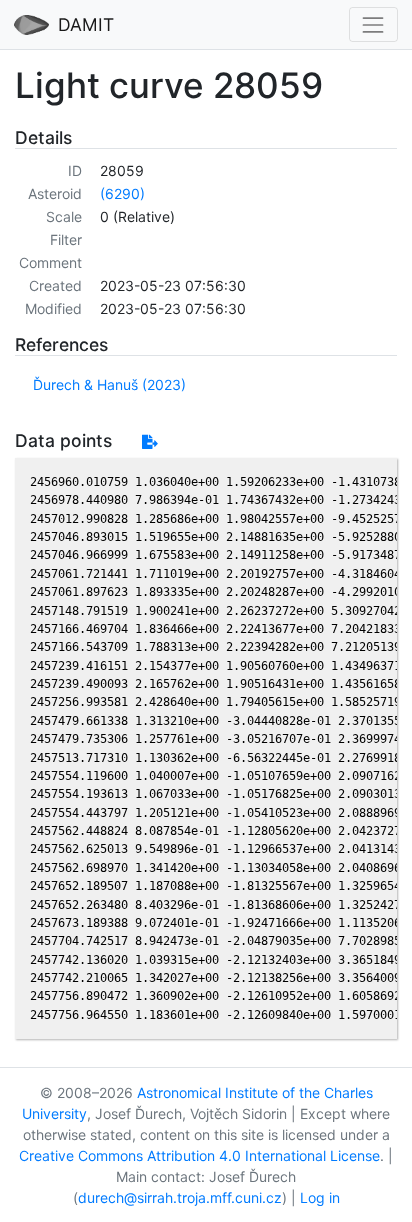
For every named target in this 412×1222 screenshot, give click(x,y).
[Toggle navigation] (373, 24)
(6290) (122, 193)
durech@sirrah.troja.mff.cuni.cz (180, 1197)
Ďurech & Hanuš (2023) (109, 384)
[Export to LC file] (149, 441)
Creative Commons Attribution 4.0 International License (199, 1155)
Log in (320, 1197)
